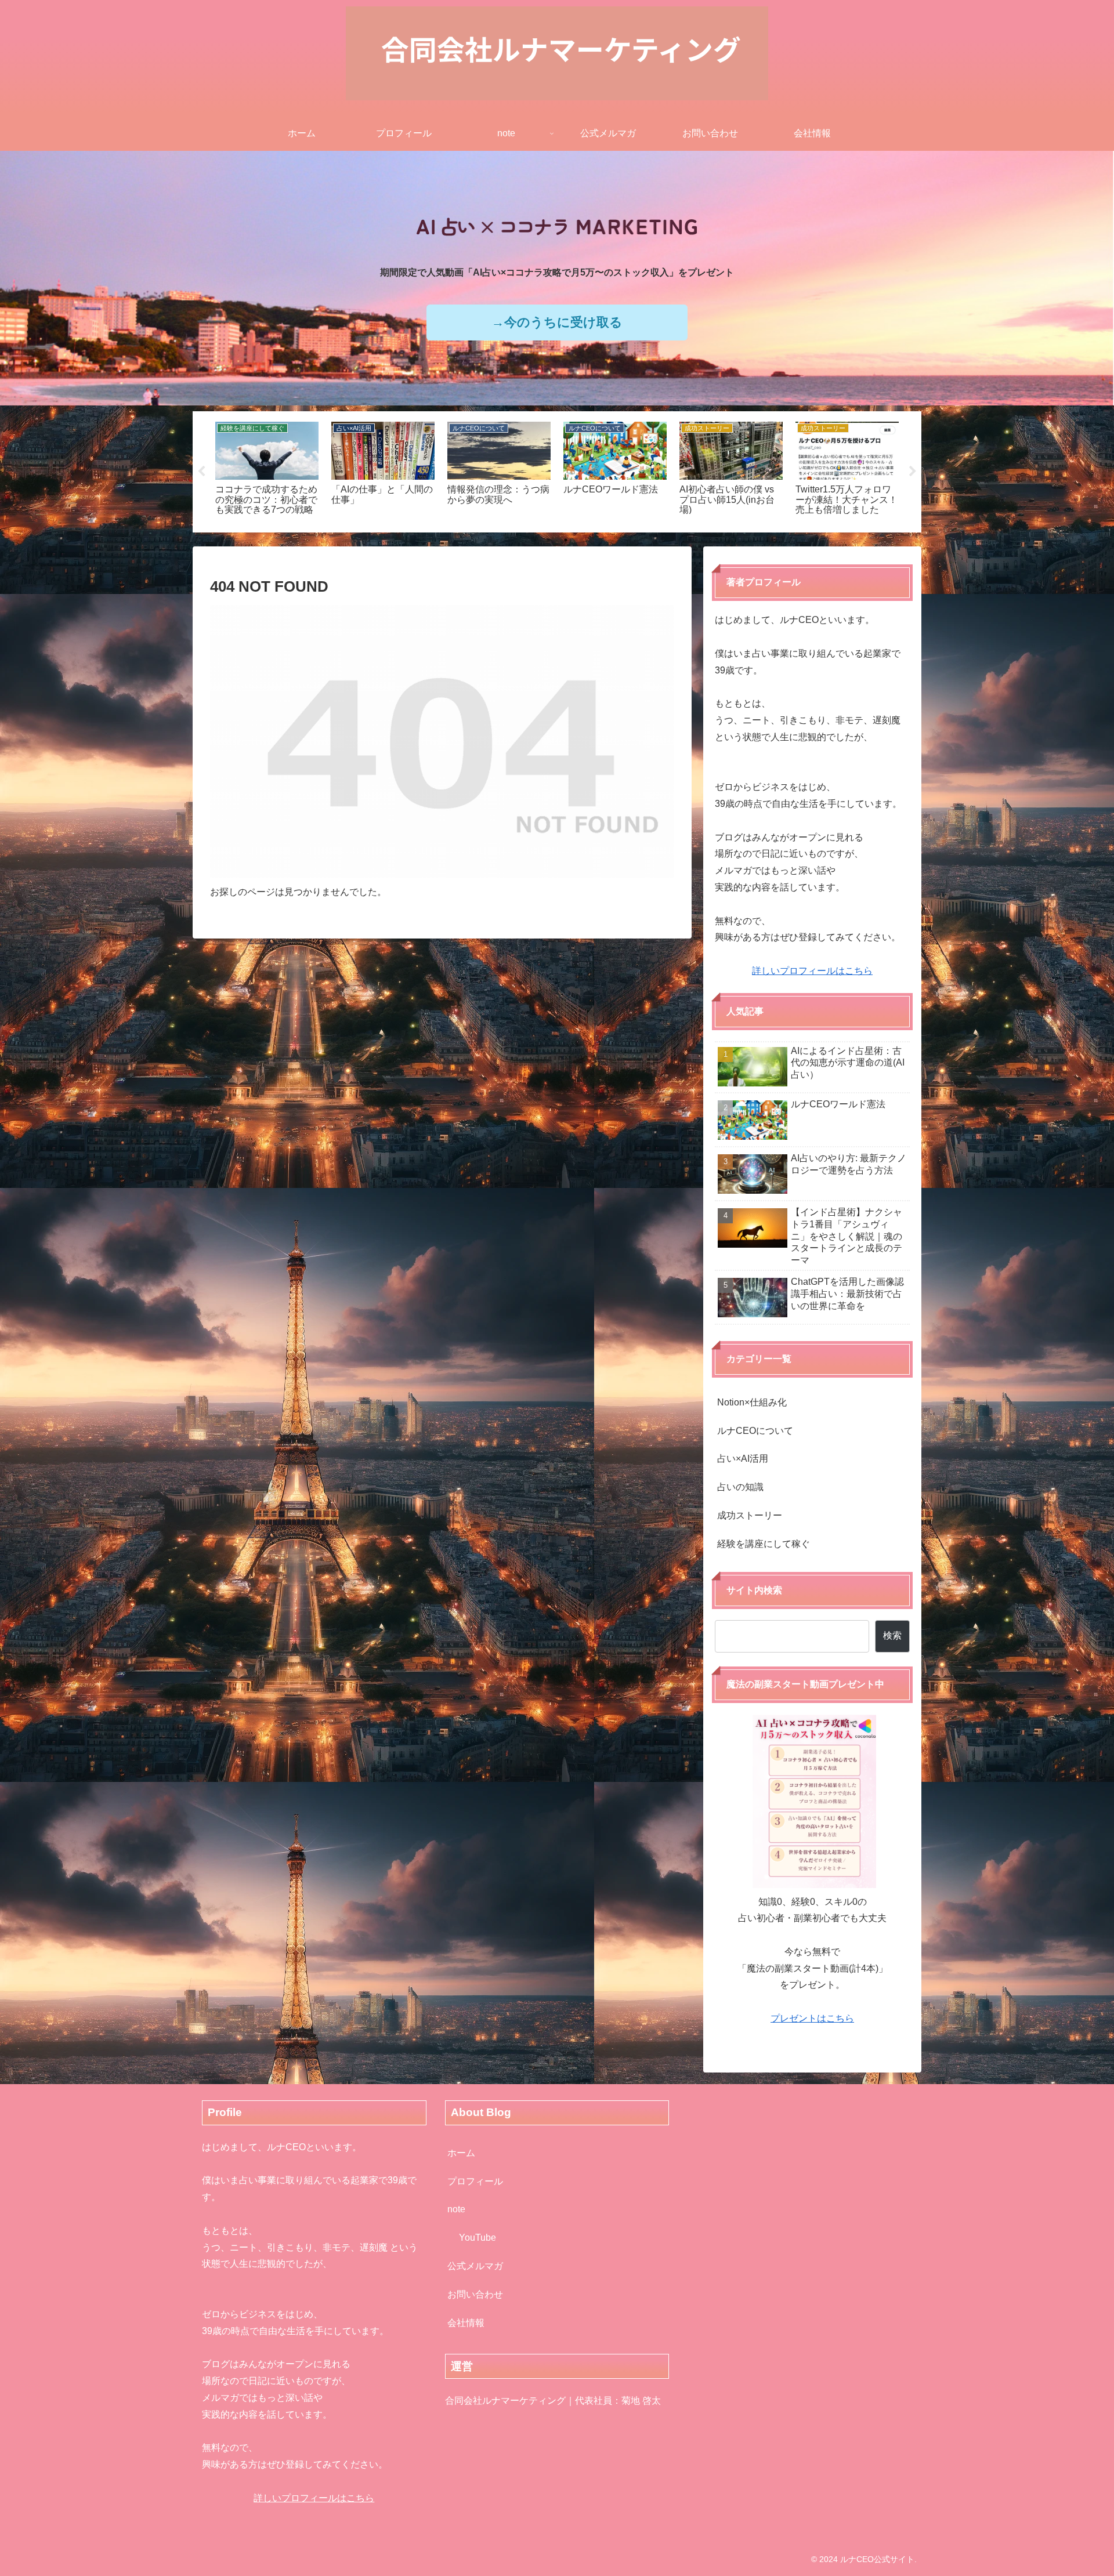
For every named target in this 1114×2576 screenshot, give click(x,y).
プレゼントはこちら (812, 2018)
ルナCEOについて (755, 1431)
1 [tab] (548, 540)
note (456, 2209)
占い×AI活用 (743, 1459)
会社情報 (466, 2323)
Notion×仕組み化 (752, 1402)
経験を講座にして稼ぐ (764, 1544)
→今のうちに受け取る (557, 322)
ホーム (461, 2153)
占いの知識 (740, 1487)
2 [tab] (566, 540)
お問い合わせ (475, 2294)
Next (913, 472)
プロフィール (475, 2181)
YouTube (478, 2238)
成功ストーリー (750, 1515)
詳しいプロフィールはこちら (812, 971)
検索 (892, 1635)
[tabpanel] (267, 470)
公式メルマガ (475, 2266)
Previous (201, 472)
